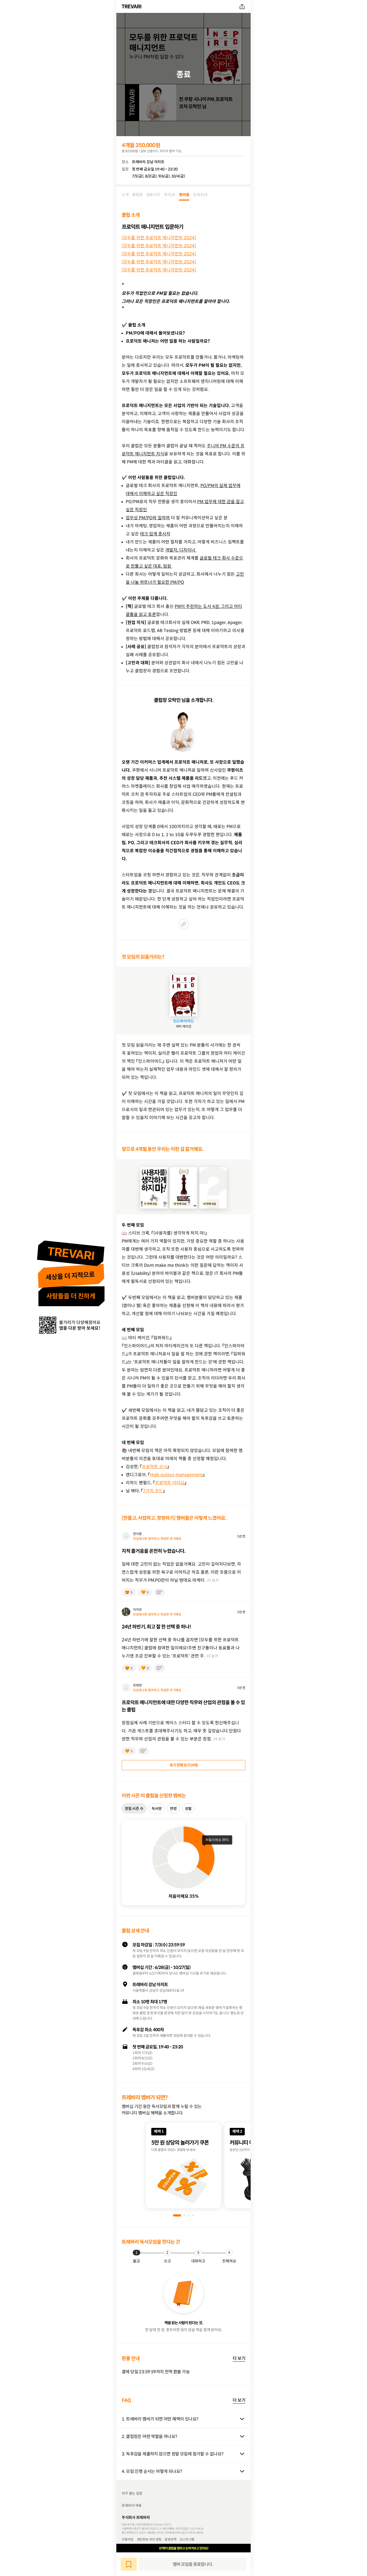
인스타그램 (187, 2539)
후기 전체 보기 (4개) (184, 1765)
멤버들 (184, 195)
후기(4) (170, 195)
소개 (125, 195)
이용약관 (128, 2539)
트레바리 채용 (132, 2506)
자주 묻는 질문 (132, 2493)
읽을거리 (153, 195)
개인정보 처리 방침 (149, 2539)
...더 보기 (212, 1580)
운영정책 (171, 2539)
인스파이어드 (184, 1021)
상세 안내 (200, 195)
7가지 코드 (153, 1491)
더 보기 (239, 2358)
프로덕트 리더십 (170, 1483)
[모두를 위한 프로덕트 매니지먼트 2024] (159, 238)
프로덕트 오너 (154, 1467)
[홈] (132, 6)
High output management (176, 1475)
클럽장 (137, 195)
